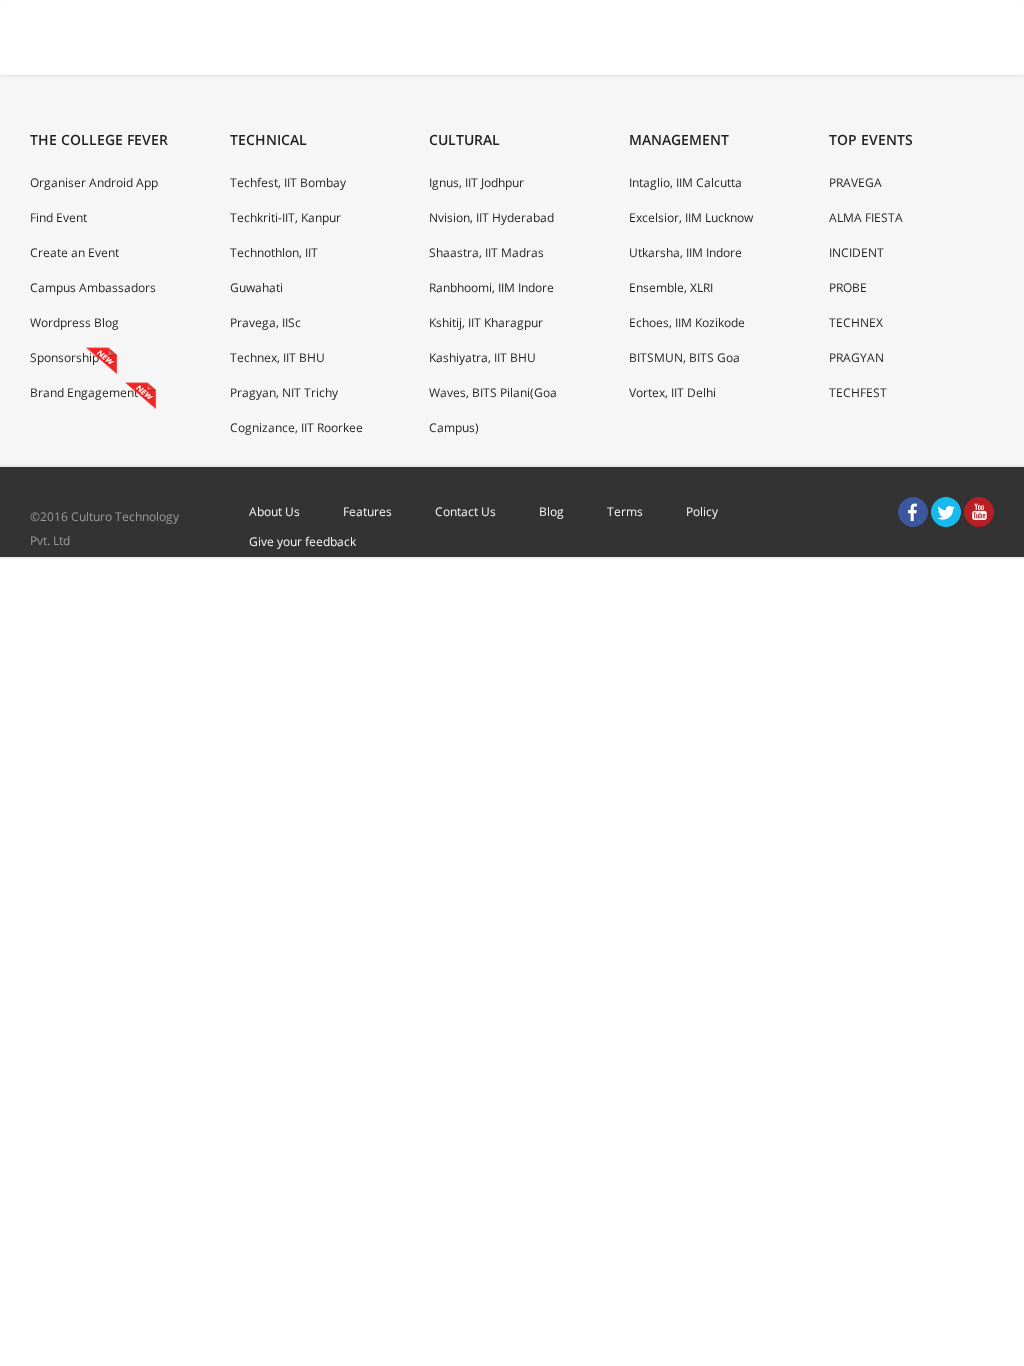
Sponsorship (64, 357)
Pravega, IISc (265, 322)
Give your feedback (302, 541)
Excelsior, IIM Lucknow (691, 217)
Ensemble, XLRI (671, 287)
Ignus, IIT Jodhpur (476, 182)
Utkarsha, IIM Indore (685, 252)
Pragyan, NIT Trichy (284, 392)
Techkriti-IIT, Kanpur (285, 217)
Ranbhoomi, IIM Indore (491, 287)
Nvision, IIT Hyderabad (491, 217)
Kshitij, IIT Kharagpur (486, 322)
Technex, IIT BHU (277, 357)
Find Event (58, 217)
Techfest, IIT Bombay (288, 182)
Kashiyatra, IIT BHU (482, 357)
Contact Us (465, 511)
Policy (702, 511)
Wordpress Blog (74, 322)
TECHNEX (856, 322)
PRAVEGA (855, 182)
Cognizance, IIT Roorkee (296, 427)
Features (367, 511)
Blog (551, 511)
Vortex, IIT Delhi (672, 392)
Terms (625, 511)
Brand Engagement (84, 392)
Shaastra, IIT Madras (486, 252)
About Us (274, 511)
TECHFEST (858, 392)
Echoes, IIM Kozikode (687, 322)
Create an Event (74, 252)
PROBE (848, 287)
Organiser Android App (94, 182)
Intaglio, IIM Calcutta (685, 182)
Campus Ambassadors (93, 287)
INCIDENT (856, 252)
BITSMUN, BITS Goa (684, 357)
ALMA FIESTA (866, 217)
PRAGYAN (856, 357)
